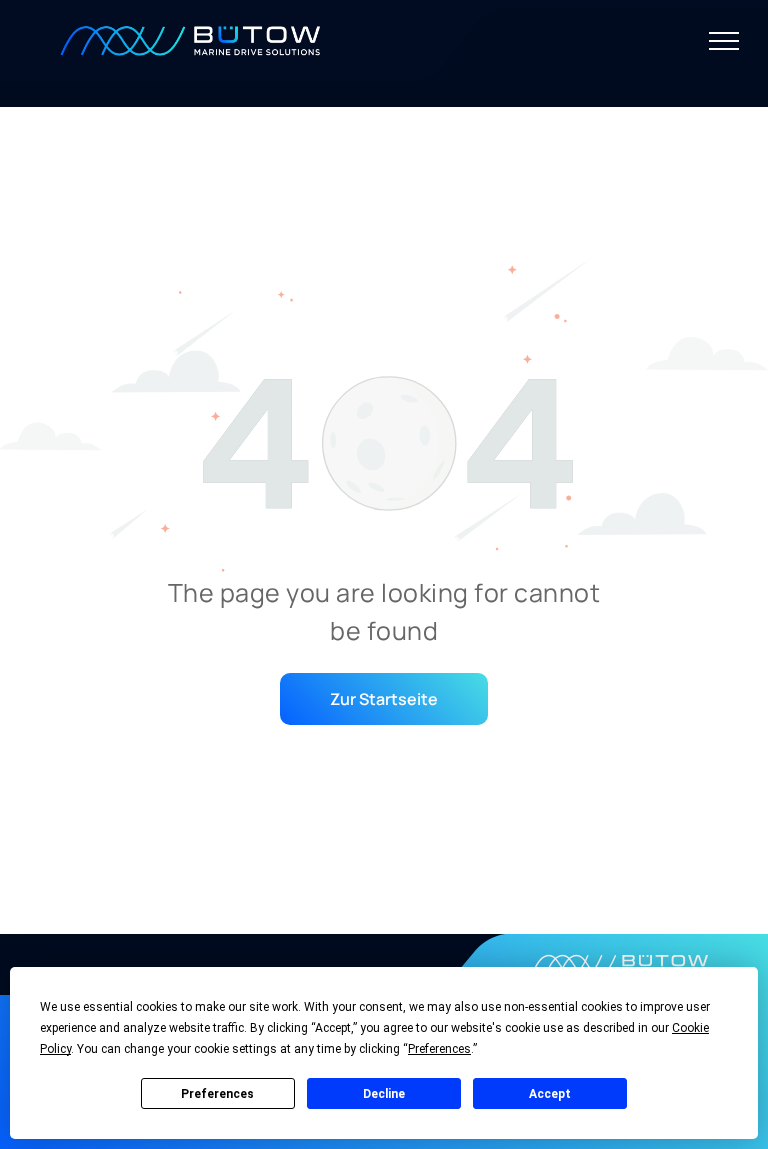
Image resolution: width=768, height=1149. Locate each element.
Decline (384, 1094)
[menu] (724, 41)
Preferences (217, 1094)
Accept (550, 1094)
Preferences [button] (439, 1049)
